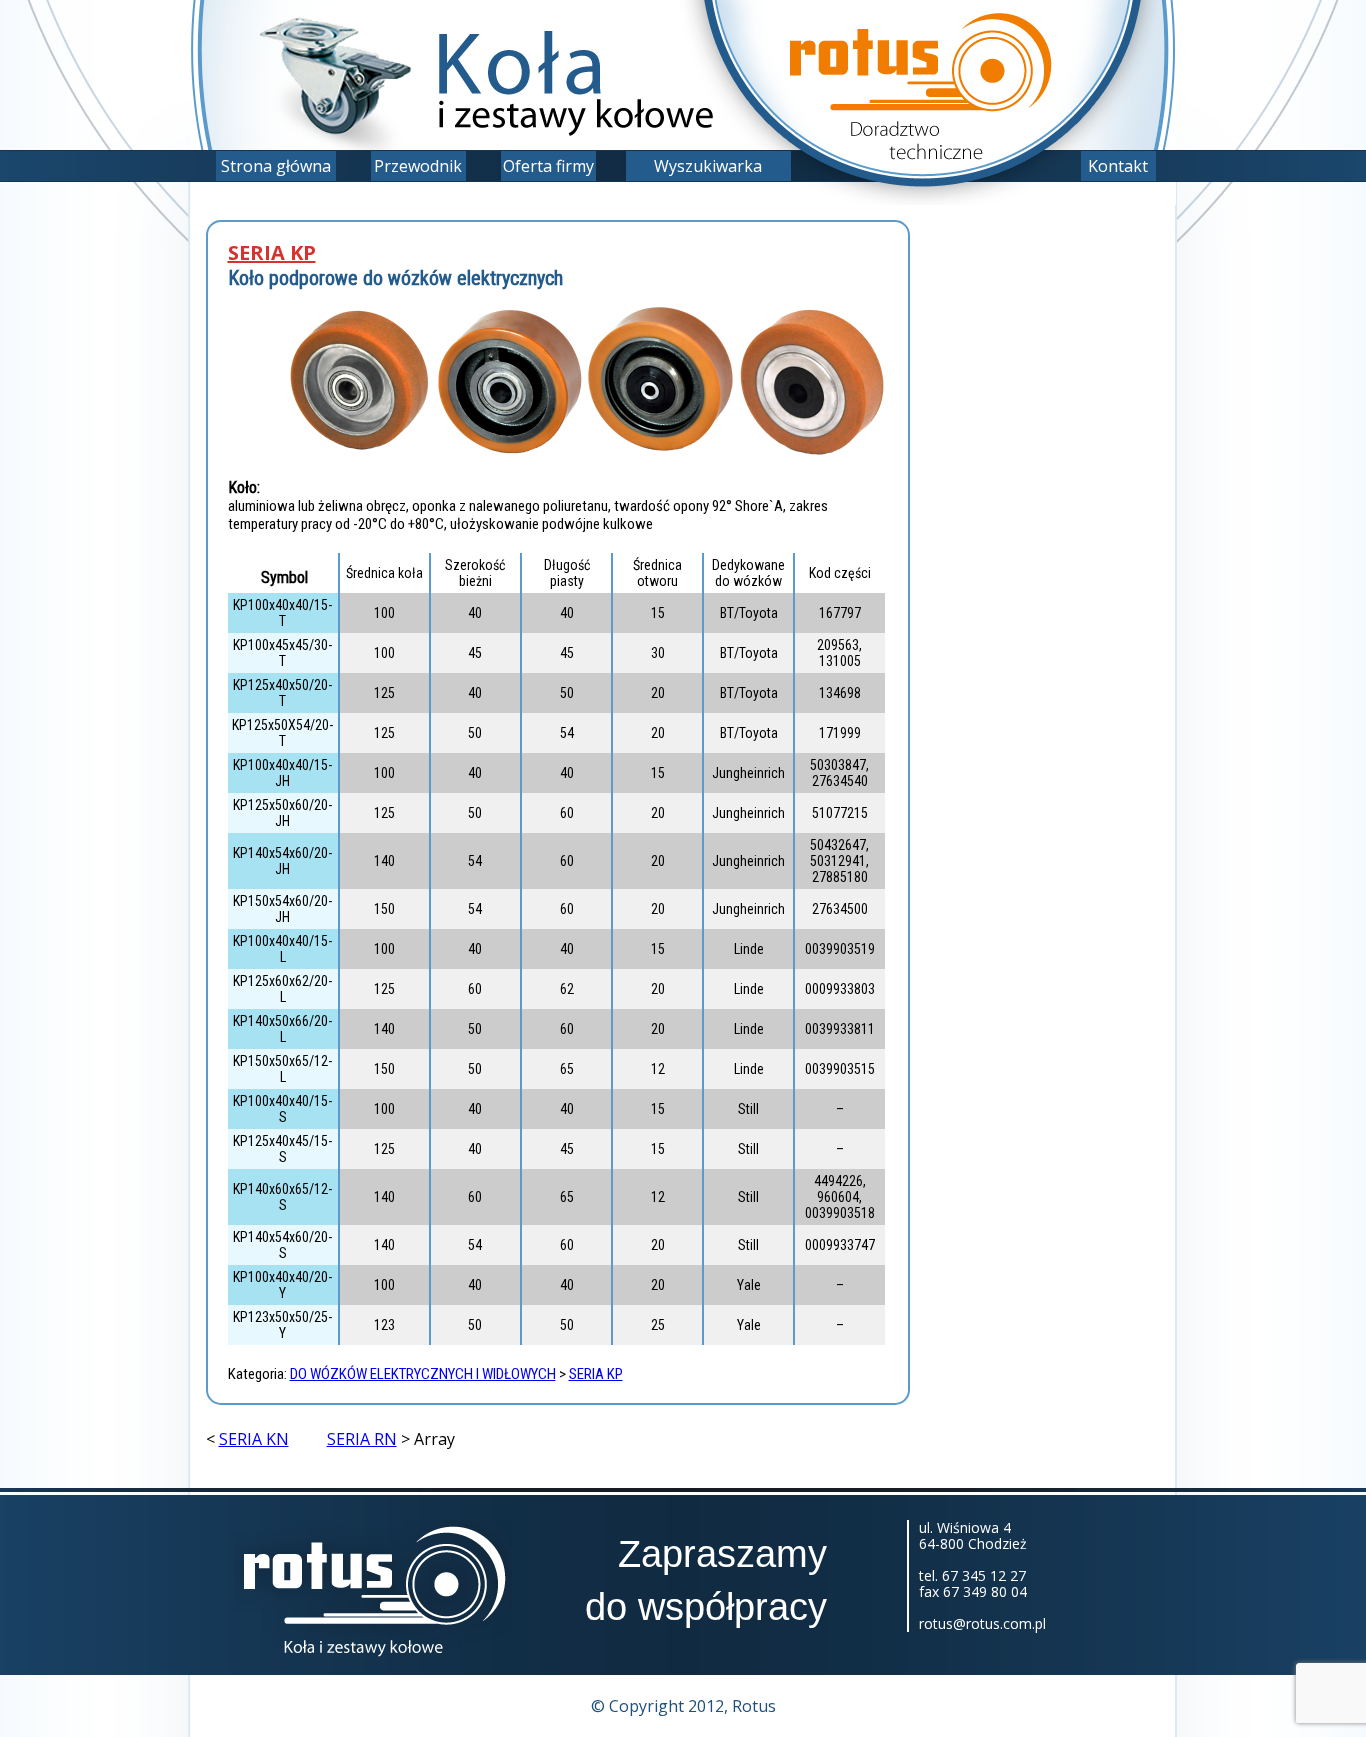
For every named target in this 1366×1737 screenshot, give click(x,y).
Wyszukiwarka (708, 166)
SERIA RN (362, 1439)
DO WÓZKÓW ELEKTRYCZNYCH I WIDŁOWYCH (423, 1374)
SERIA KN (254, 1439)
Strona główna (276, 166)
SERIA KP (272, 253)
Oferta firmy (548, 166)
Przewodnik (418, 166)
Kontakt (1118, 166)
